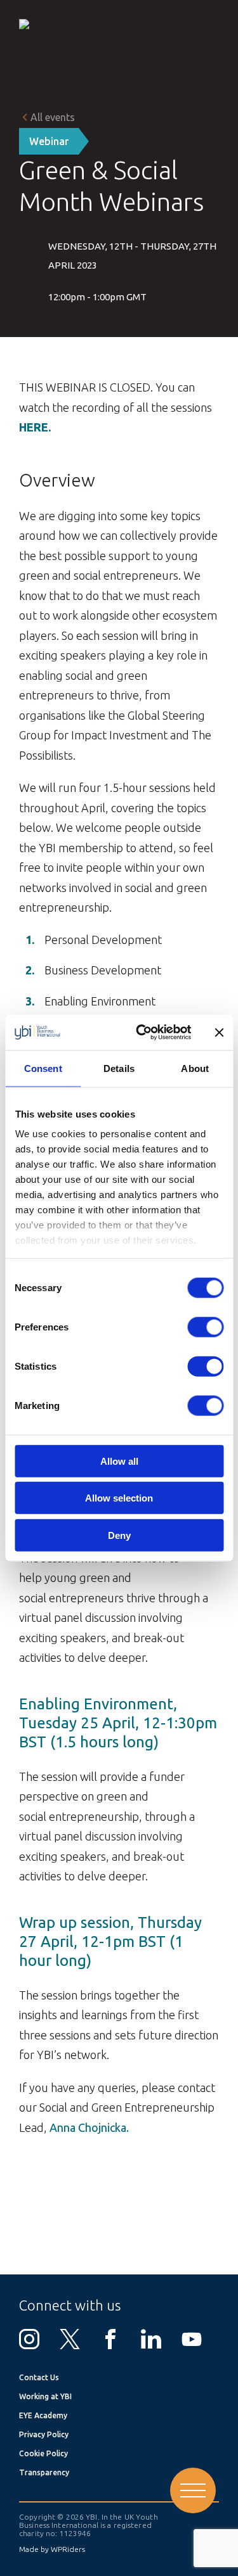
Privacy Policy (44, 2434)
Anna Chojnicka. (89, 2127)
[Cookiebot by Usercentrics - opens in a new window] (142, 1033)
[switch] (205, 1327)
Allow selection (119, 1498)
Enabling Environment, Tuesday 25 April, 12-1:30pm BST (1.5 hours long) (118, 1723)
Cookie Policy (43, 2453)
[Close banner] (219, 1032)
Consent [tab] (43, 1068)
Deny (119, 1535)
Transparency (44, 2472)
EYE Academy (43, 2415)
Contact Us (39, 2377)
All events (53, 117)
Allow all (119, 1461)
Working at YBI (45, 2396)
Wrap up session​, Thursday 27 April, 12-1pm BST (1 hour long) (110, 1942)
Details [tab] (119, 1068)
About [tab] (195, 1068)
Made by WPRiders (52, 2549)
